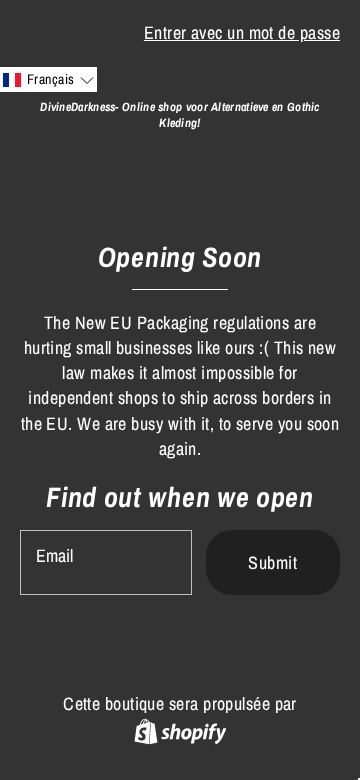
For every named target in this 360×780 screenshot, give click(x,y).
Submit (272, 562)
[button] (48, 79)
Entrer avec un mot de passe (242, 32)
